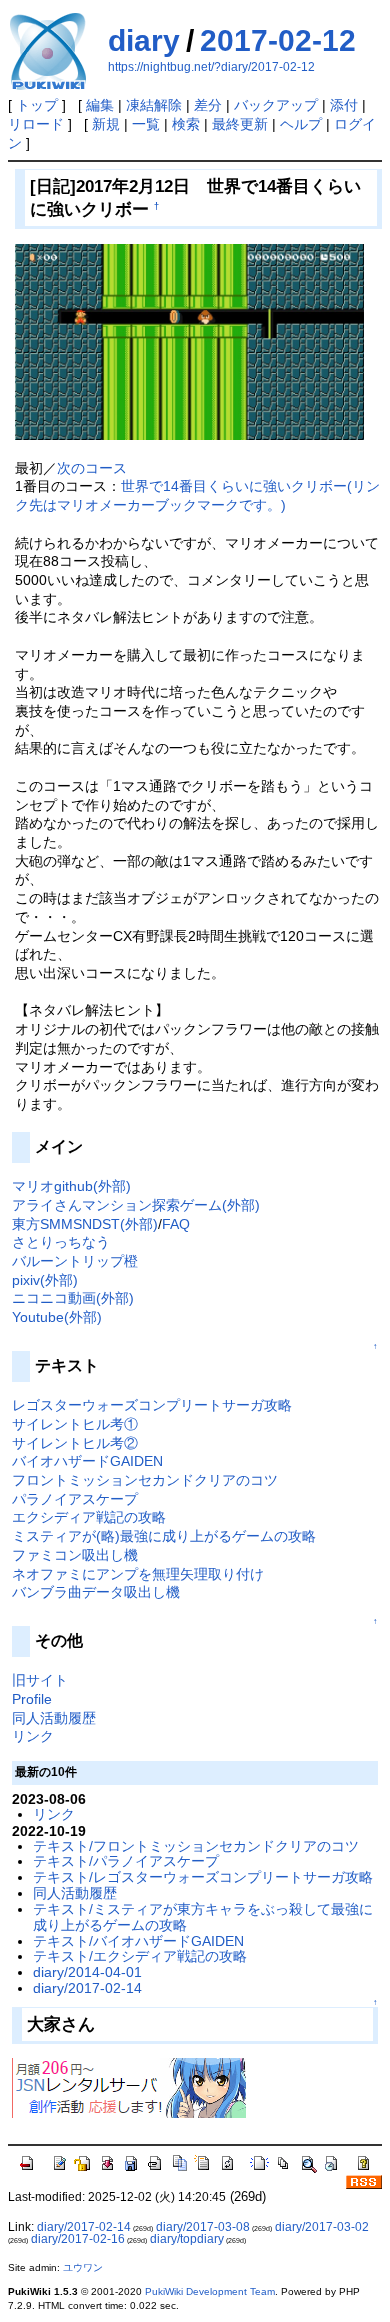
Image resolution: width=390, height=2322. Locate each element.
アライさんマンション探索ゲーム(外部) (136, 1205)
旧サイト (40, 1680)
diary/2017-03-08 (203, 2227)
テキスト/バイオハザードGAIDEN (138, 1941)
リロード (36, 124)
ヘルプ (301, 124)
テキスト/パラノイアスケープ (126, 1861)
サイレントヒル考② (75, 1443)
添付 (344, 105)
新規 (106, 124)
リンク (33, 1736)
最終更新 (240, 124)
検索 (186, 124)
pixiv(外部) (45, 1280)
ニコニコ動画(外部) (73, 1298)
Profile (32, 1699)
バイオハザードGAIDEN (87, 1461)
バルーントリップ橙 (75, 1261)
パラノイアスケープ (75, 1499)
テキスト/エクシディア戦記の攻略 (140, 1956)
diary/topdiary (187, 2239)
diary (144, 40)
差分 (208, 105)
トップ (37, 105)
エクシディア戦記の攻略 (89, 1517)
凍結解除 (154, 105)
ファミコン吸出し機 (75, 1555)
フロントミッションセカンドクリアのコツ (145, 1480)
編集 (100, 105)
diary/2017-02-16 (78, 2239)
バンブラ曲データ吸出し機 (96, 1592)
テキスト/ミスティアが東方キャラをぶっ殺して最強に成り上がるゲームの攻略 (203, 1917)
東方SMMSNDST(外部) (85, 1224)
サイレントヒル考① (75, 1424)
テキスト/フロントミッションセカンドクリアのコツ (196, 1846)
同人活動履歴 (54, 1718)
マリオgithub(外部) (71, 1186)
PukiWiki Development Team (210, 2291)
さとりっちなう (61, 1242)
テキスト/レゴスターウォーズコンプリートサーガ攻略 (203, 1877)
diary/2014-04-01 (87, 1972)
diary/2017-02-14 (87, 1988)
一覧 (146, 124)
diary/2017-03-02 (322, 2227)
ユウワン (83, 2267)
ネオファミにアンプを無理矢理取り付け (138, 1574)
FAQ (176, 1224)
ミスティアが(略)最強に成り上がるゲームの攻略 (164, 1536)
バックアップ (276, 105)
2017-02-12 (278, 40)
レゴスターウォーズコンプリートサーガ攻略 (152, 1405)
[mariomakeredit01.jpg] (189, 341)
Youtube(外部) (57, 1317)
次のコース (92, 468)
